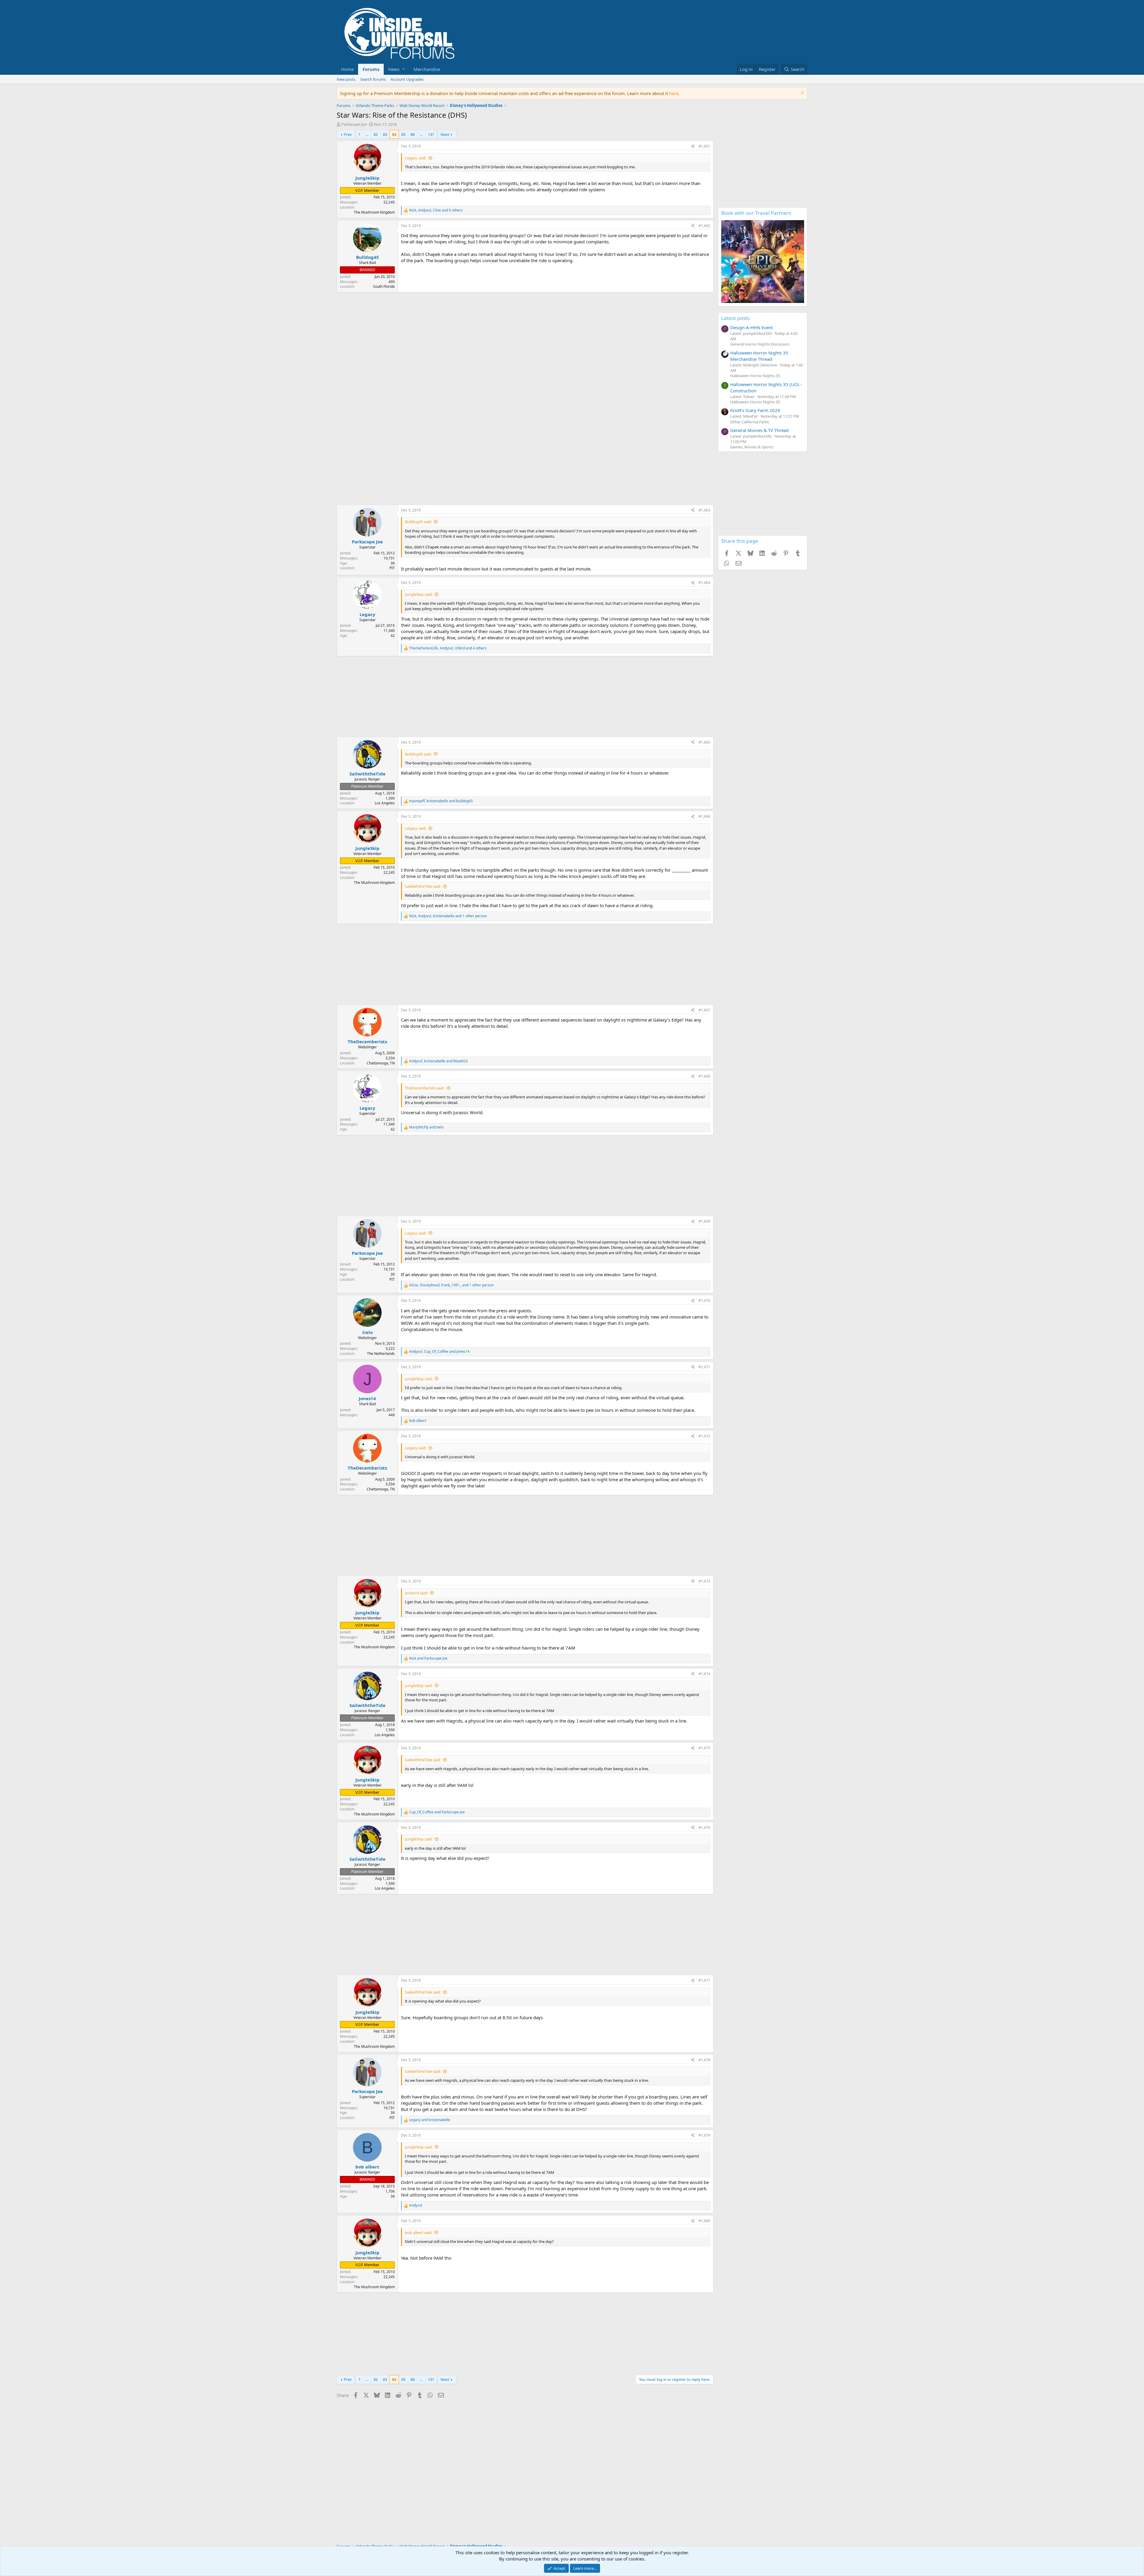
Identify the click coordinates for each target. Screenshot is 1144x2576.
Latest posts (735, 318)
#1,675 (704, 1748)
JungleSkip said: (419, 594)
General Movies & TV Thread (759, 430)
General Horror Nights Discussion (760, 344)
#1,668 (704, 1076)
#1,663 (704, 510)
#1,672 (704, 1436)
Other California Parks (750, 422)
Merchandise (427, 69)
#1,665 (704, 742)
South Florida (384, 286)
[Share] (693, 146)
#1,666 (704, 816)
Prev (348, 134)
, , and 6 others (436, 210)
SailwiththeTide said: (423, 886)
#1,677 (704, 1980)
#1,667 (704, 1010)
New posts (346, 79)
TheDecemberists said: (425, 1088)
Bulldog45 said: (418, 522)
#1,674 (704, 1674)
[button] (396, 69)
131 (431, 134)
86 (413, 134)
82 (376, 134)
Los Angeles (385, 803)
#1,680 (704, 2221)
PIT (392, 568)
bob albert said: (419, 2233)
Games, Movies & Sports (752, 447)
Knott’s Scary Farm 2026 (755, 410)
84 (394, 134)
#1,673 (704, 1581)
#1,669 (704, 1221)
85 (403, 134)
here (674, 93)
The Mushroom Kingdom (374, 212)
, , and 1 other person (448, 916)
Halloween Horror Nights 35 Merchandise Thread (759, 356)
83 (385, 134)
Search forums (373, 79)
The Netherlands (381, 1354)
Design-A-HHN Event (751, 327)
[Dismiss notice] (802, 93)
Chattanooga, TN (381, 1063)
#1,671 (704, 1367)
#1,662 (704, 226)
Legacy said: (416, 158)
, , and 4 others (448, 648)
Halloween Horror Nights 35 (755, 376)
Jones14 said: (416, 1593)
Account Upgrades (407, 79)
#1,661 (704, 146)
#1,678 (704, 2060)
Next (445, 134)
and (426, 1127)
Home (347, 69)
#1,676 (704, 1828)
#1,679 (704, 2135)
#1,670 (704, 1301)
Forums (371, 69)
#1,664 (704, 583)
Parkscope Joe (354, 124)
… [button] (367, 134)
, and (441, 801)
